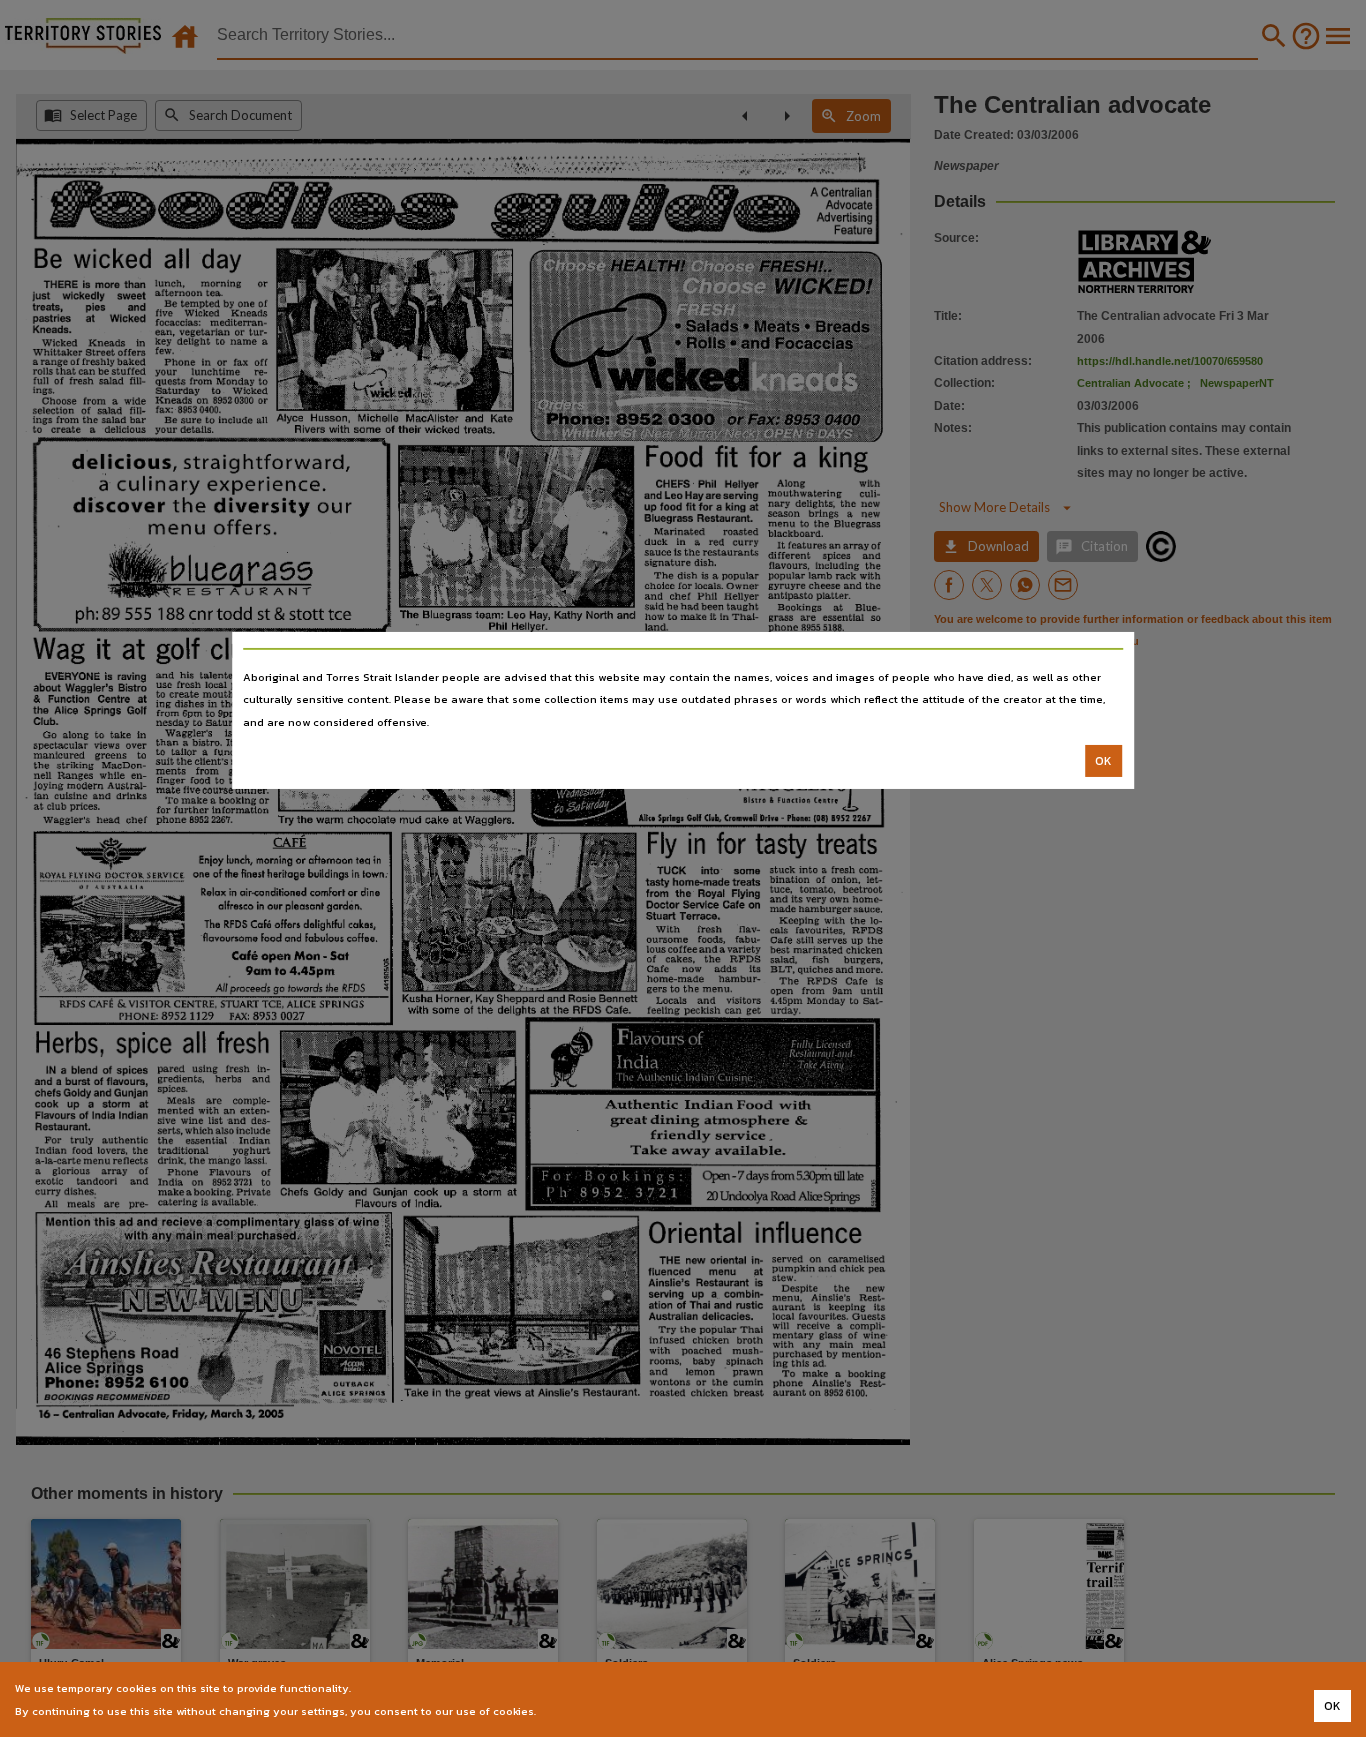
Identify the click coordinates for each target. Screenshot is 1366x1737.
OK (1103, 761)
